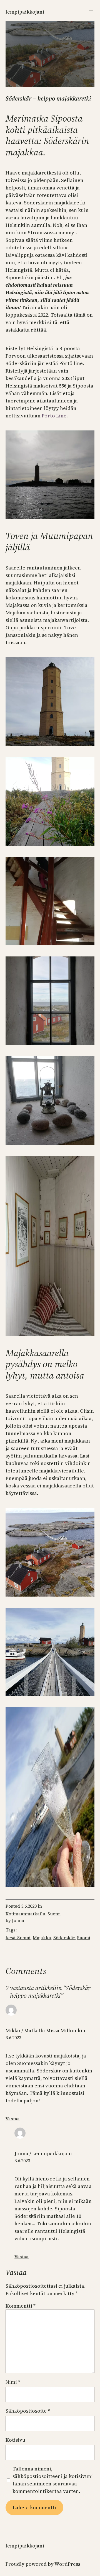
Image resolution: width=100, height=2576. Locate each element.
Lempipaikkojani (25, 12)
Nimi (13, 2382)
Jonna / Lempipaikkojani (43, 2153)
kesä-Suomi (18, 1938)
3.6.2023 (13, 2038)
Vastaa (13, 2119)
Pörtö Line (54, 416)
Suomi (54, 1914)
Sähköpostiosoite (28, 2411)
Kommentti (21, 2306)
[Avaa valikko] (91, 12)
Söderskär (64, 1938)
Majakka (42, 1938)
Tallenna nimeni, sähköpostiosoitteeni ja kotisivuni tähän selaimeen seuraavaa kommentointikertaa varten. (53, 2480)
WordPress (67, 2564)
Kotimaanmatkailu (25, 1914)
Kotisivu (15, 2440)
